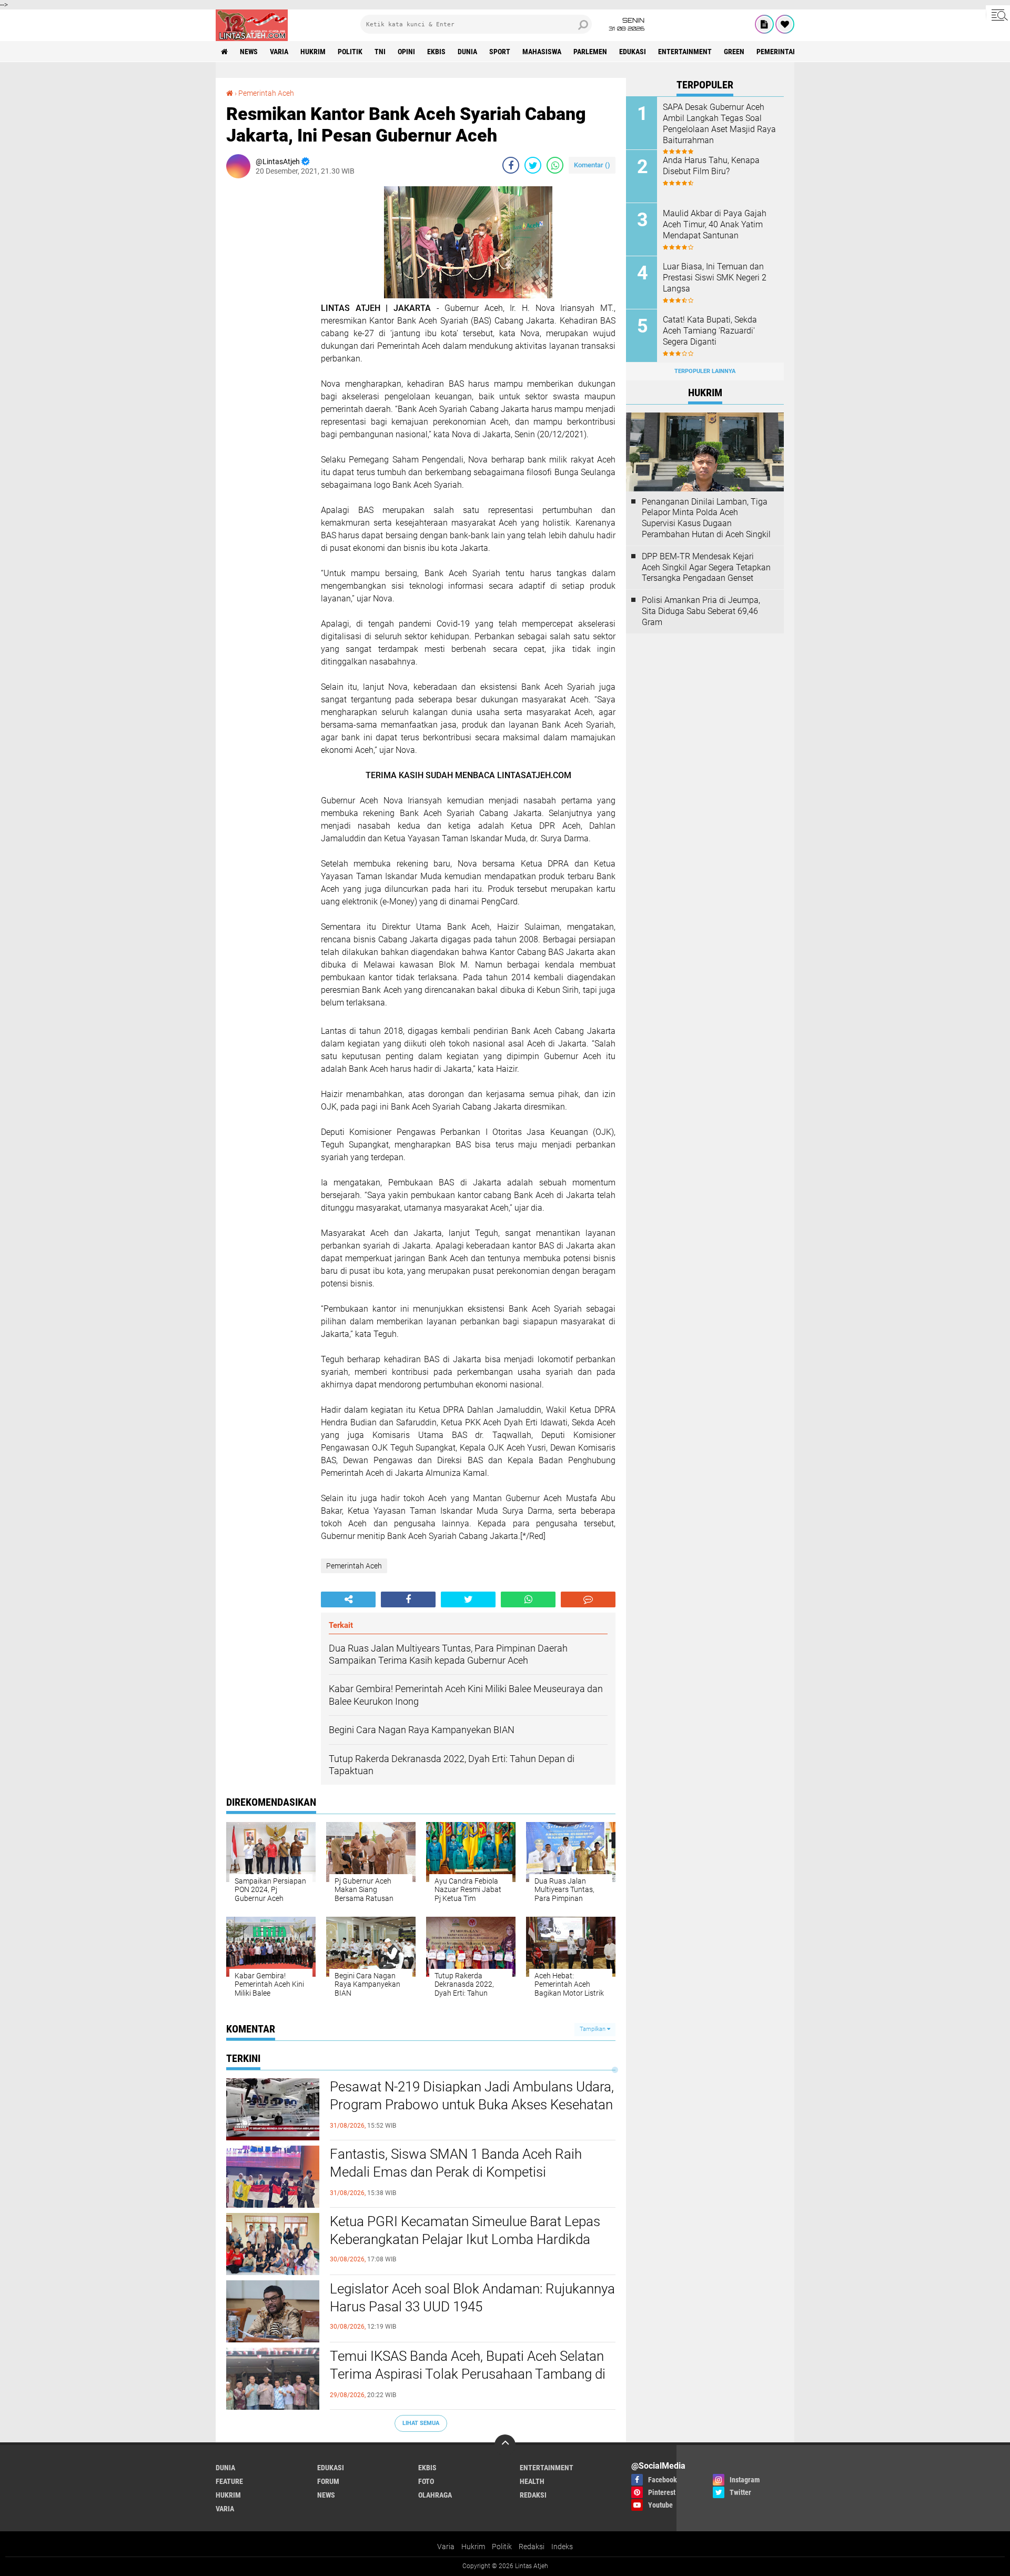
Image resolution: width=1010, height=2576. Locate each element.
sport (500, 52)
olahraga (435, 2495)
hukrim (313, 52)
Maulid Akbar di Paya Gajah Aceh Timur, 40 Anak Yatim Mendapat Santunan (715, 224)
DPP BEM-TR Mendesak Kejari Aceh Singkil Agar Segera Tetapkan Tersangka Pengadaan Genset (706, 567)
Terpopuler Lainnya (705, 371)
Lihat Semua (421, 2423)
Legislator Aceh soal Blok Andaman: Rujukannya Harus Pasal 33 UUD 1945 (472, 2298)
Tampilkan (593, 2029)
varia (279, 52)
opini (406, 52)
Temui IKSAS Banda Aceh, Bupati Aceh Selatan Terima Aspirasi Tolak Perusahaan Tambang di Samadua (468, 2374)
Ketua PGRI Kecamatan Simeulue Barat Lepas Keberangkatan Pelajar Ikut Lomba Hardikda (465, 2230)
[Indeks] (764, 24)
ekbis (436, 52)
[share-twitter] (533, 165)
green (734, 52)
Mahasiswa (542, 52)
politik (350, 52)
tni (380, 52)
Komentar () (592, 165)
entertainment (685, 52)
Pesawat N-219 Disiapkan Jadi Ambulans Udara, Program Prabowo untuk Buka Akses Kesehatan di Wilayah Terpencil (472, 2105)
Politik (502, 2547)
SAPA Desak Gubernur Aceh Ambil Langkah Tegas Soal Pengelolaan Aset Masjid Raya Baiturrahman (719, 123)
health (532, 2481)
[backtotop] (505, 2445)
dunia (467, 52)
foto (426, 2481)
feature (229, 2481)
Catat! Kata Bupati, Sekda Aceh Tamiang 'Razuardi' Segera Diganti (710, 331)
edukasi (633, 52)
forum (328, 2481)
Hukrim (473, 2547)
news (249, 52)
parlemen (590, 52)
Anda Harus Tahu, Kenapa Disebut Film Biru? (711, 166)
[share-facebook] (511, 165)
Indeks (562, 2547)
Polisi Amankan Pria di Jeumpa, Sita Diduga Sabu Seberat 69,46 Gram (701, 611)
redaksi (533, 2495)
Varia (446, 2547)
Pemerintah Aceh (786, 52)
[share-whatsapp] (555, 165)
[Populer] (785, 24)
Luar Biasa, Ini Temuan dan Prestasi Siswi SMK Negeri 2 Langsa (715, 278)
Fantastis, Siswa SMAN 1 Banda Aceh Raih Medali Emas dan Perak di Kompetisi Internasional (456, 2172)
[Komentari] (588, 1599)
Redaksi (532, 2547)
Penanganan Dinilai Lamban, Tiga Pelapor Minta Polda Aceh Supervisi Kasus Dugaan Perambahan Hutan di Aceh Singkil (706, 518)
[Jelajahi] (998, 15)
